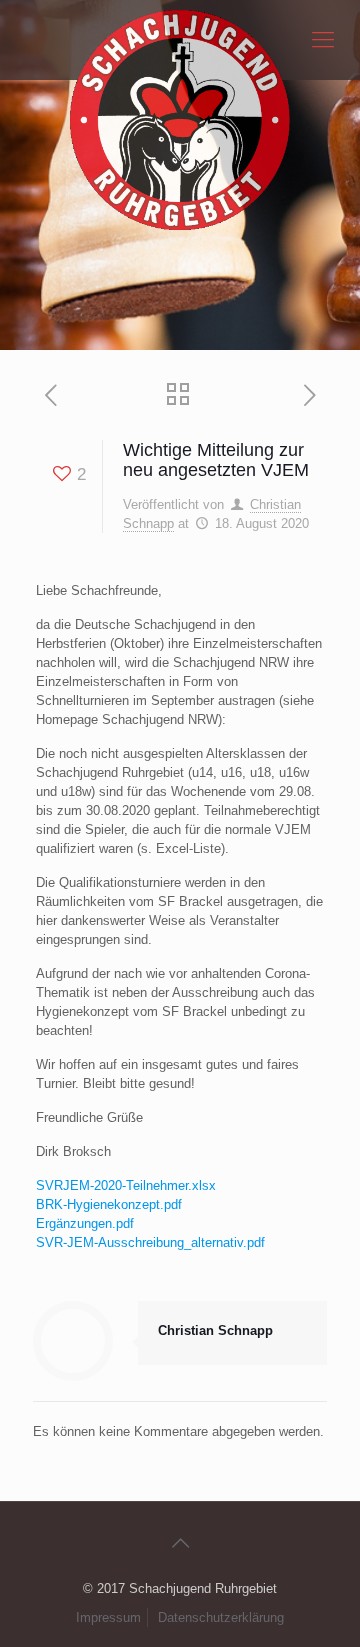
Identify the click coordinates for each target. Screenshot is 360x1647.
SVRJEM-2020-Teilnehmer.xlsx (126, 1185)
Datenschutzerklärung (221, 1617)
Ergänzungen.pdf (85, 1223)
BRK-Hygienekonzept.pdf (109, 1204)
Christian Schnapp (215, 1330)
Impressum (108, 1617)
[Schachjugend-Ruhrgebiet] (180, 40)
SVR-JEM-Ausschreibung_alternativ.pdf (150, 1242)
